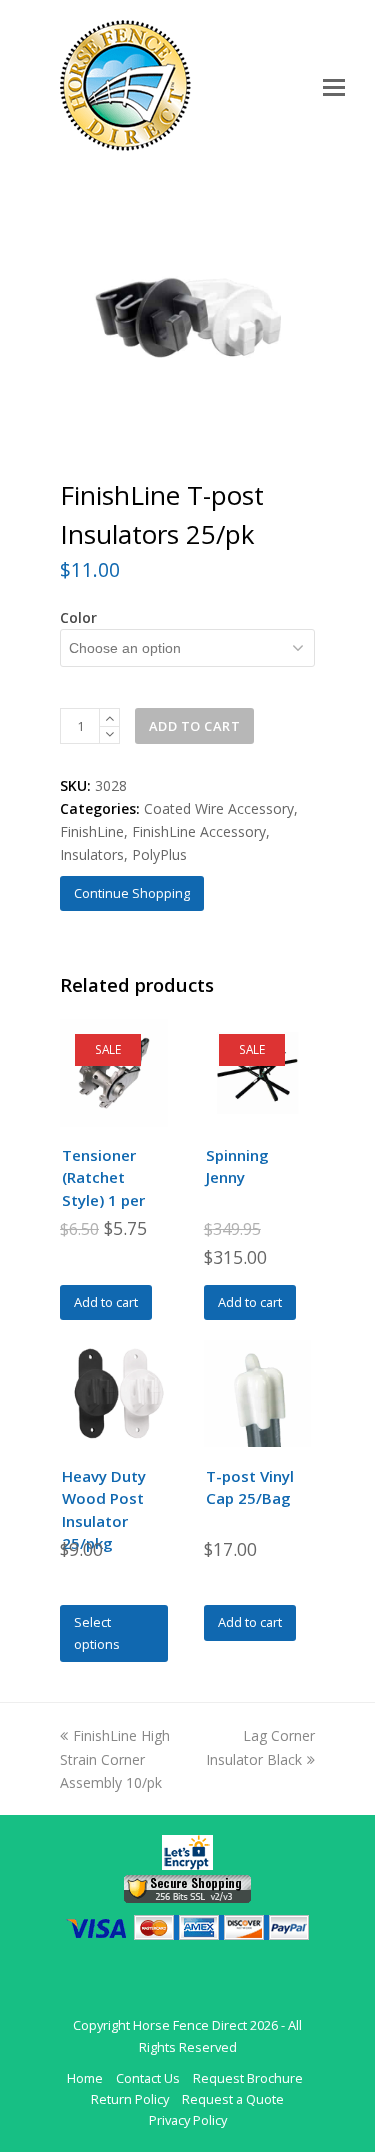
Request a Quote (233, 2099)
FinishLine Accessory (199, 831)
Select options (97, 1632)
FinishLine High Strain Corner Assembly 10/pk (115, 1758)
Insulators (92, 854)
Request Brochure (248, 2078)
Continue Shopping (132, 893)
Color (78, 617)
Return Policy (130, 2099)
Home (85, 2078)
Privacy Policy (188, 2120)
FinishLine (92, 831)
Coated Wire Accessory (219, 808)
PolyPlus (159, 854)
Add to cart (195, 726)
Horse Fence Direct (190, 2025)
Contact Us (148, 2078)
